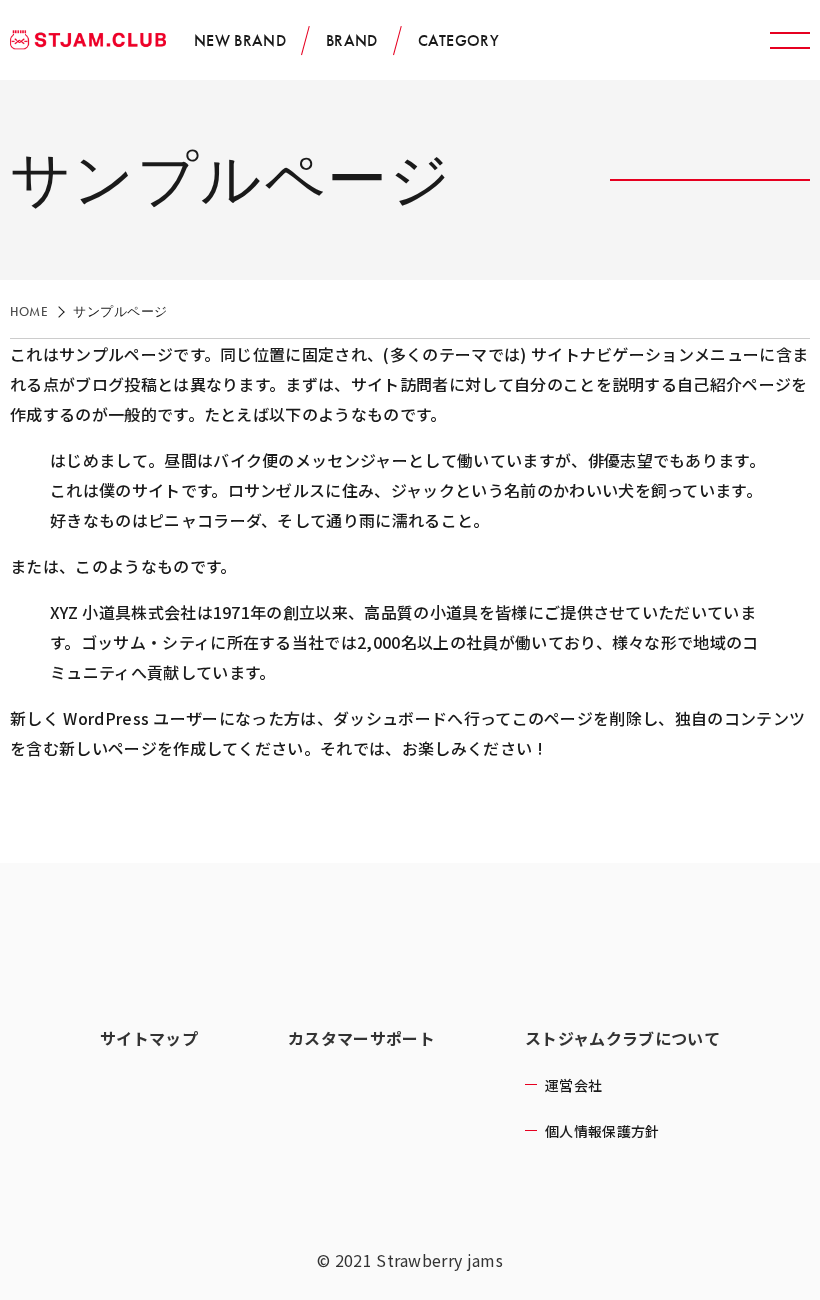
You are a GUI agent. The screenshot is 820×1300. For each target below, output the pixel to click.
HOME (29, 311)
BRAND (352, 40)
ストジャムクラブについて (622, 1038)
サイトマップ (149, 1038)
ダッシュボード (390, 718)
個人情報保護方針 (602, 1131)
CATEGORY (459, 40)
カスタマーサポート (361, 1038)
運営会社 (573, 1085)
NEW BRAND (240, 40)
